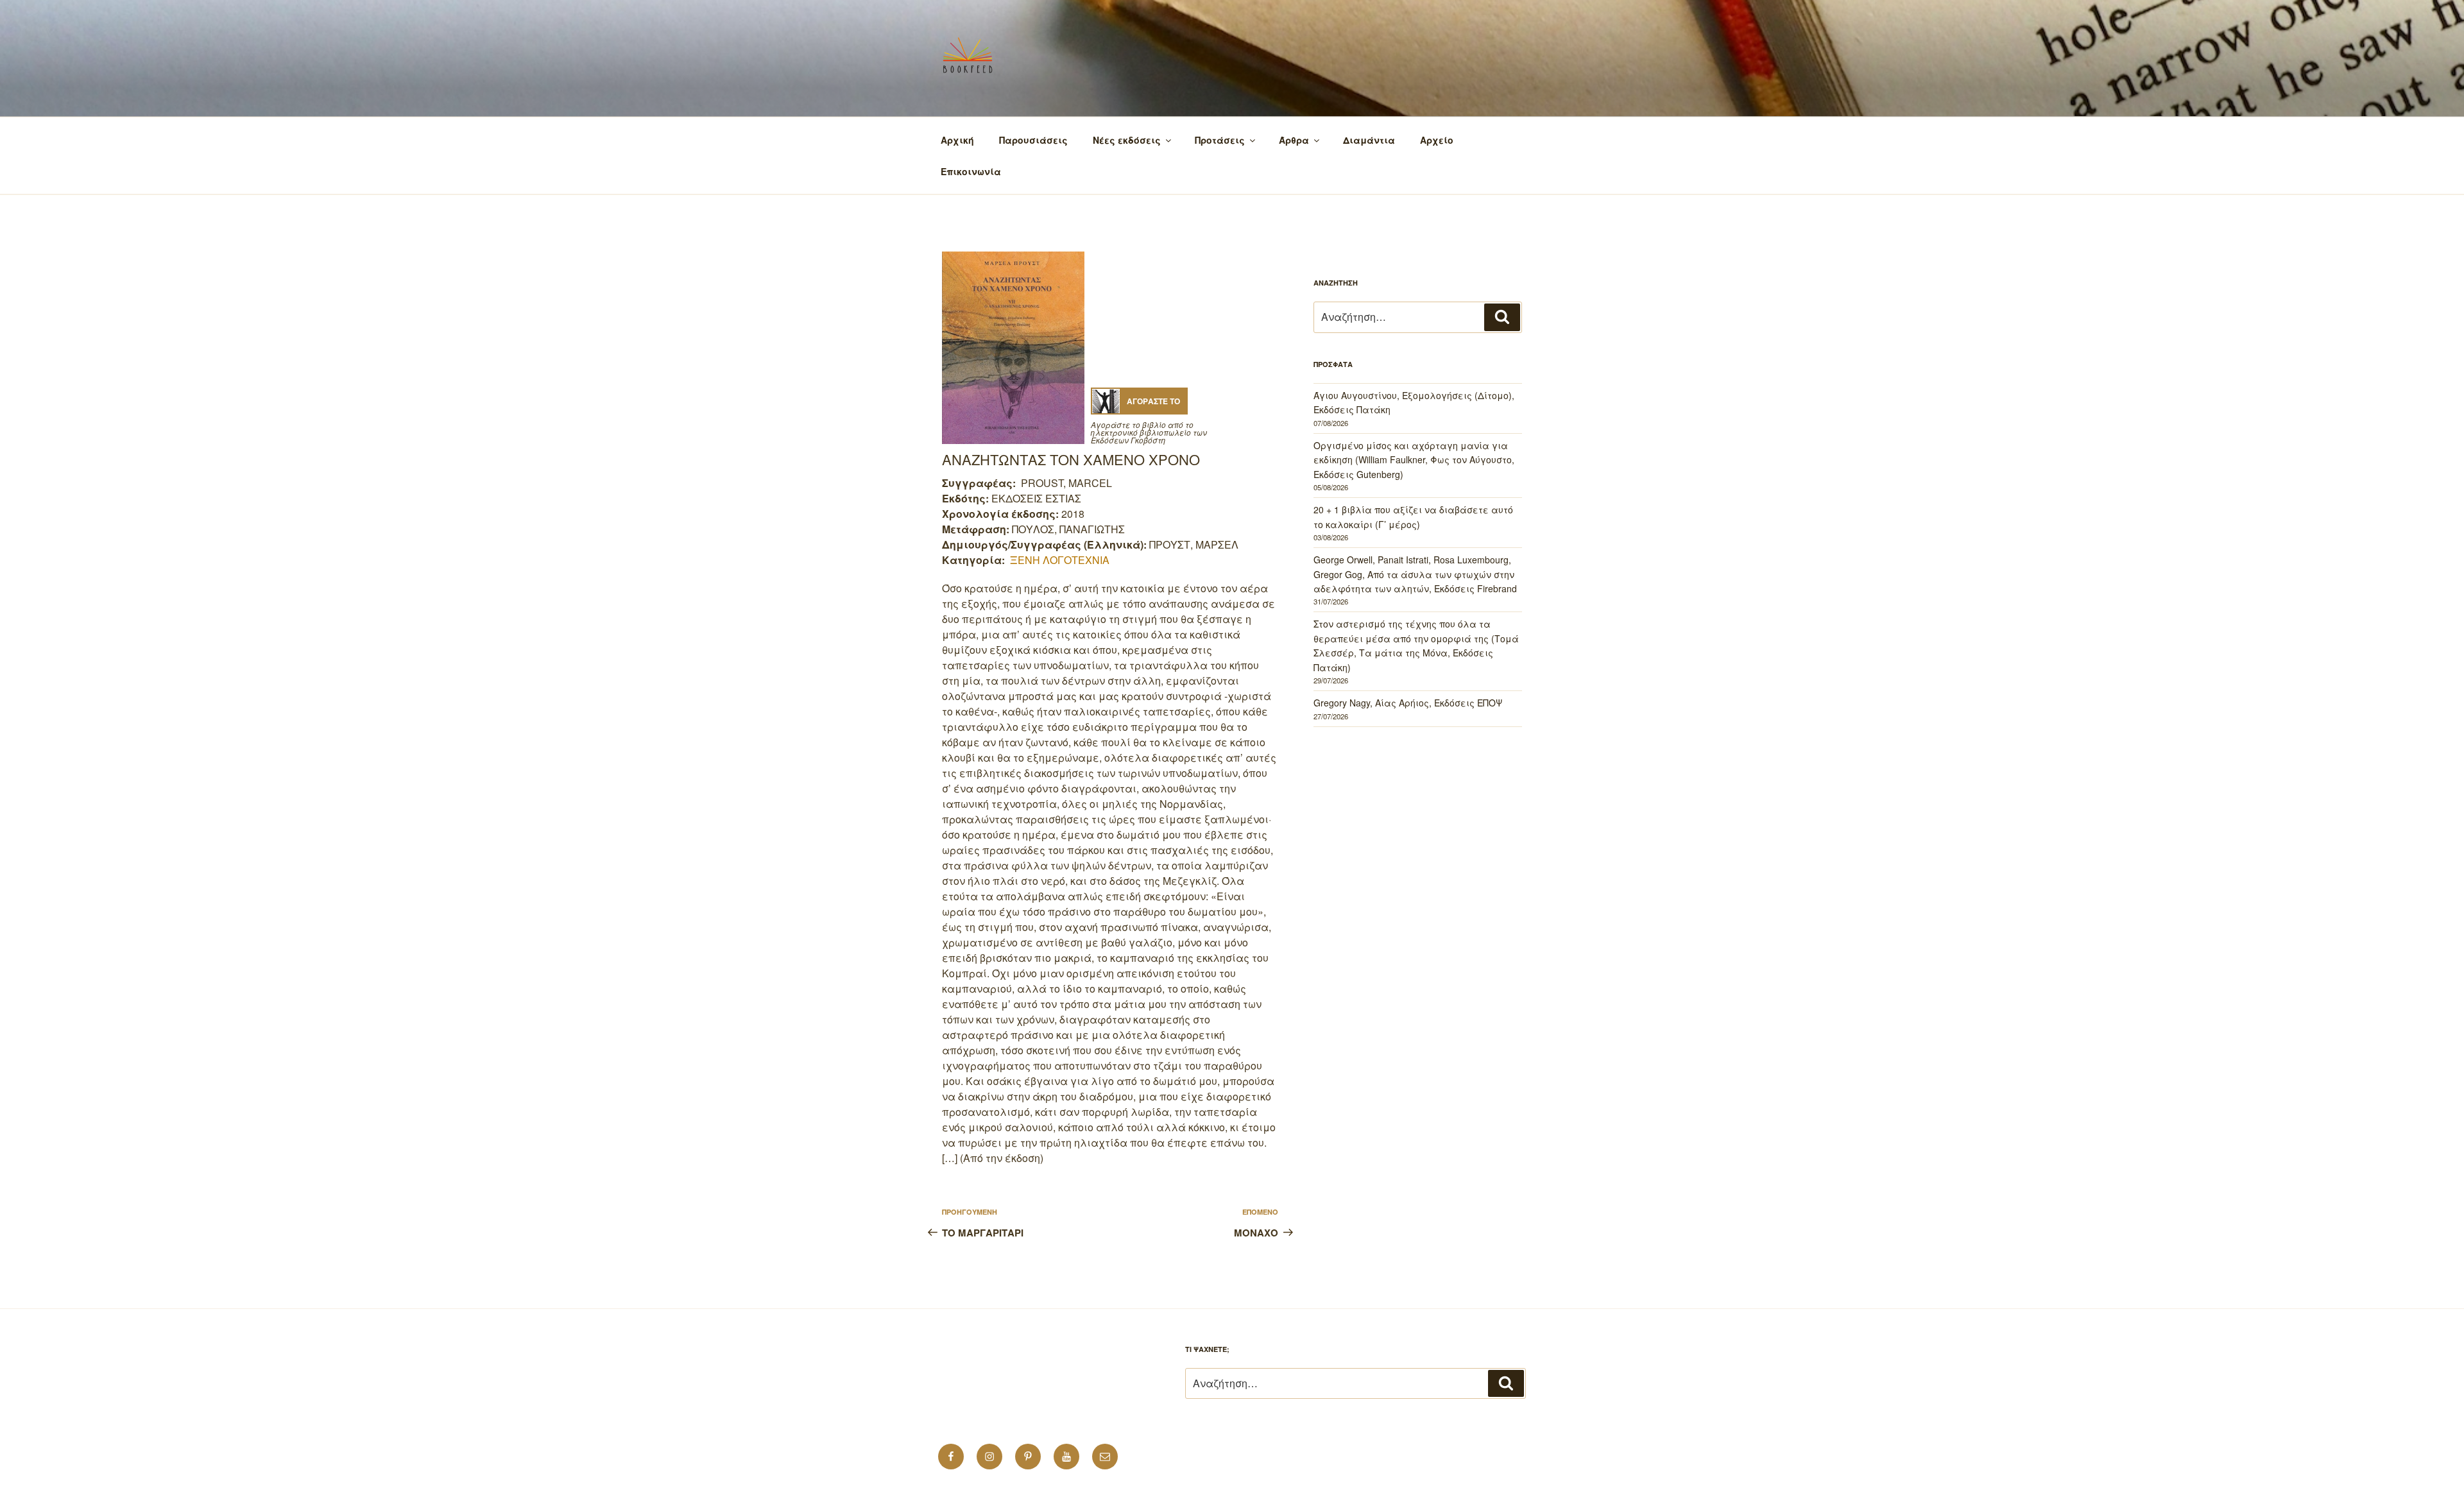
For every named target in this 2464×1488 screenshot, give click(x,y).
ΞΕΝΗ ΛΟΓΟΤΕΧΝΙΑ (1060, 560)
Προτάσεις (1220, 140)
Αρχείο (1437, 140)
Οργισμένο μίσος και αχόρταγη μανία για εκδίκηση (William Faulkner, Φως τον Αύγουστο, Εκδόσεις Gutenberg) (1414, 460)
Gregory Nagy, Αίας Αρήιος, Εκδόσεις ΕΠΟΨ (1408, 703)
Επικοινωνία (971, 171)
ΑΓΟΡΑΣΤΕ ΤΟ (1153, 401)
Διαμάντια (1369, 140)
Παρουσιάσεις (1033, 140)
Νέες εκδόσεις (1127, 140)
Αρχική (957, 140)
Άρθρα (1294, 140)
